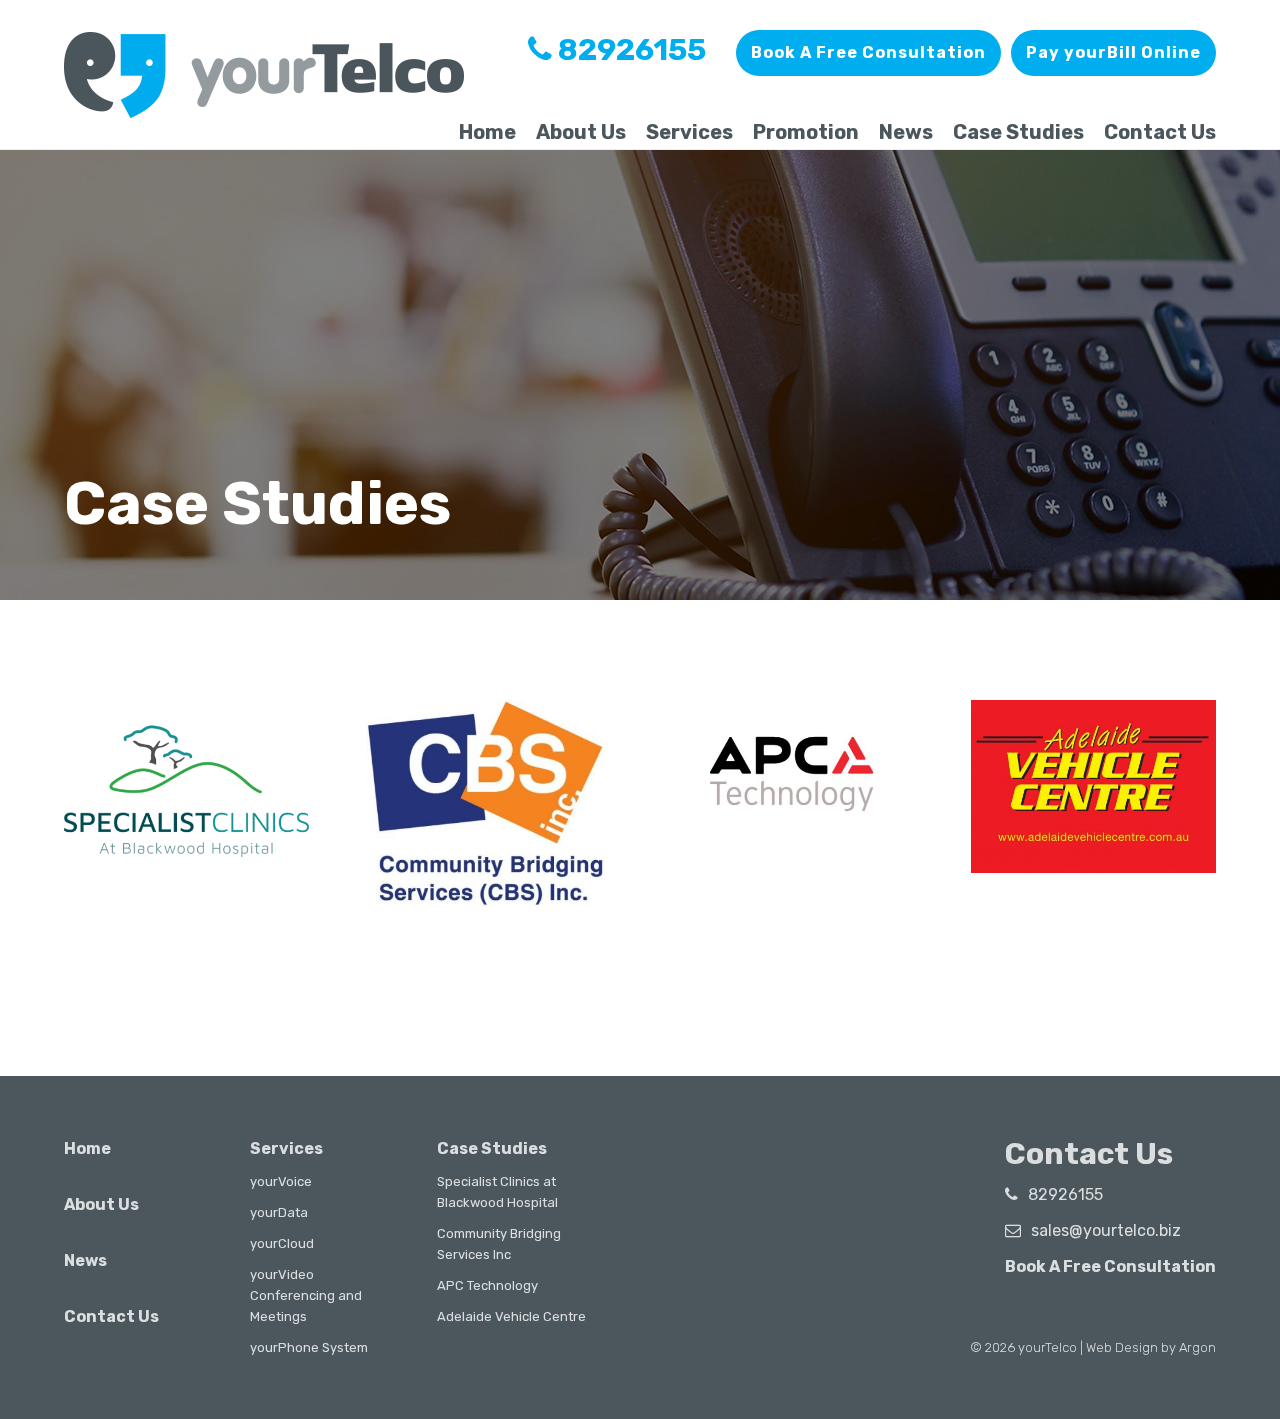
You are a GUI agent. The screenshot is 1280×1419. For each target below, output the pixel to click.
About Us (581, 132)
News (906, 132)
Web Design (1122, 1347)
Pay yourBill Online (1113, 52)
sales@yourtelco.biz (1106, 1230)
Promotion (806, 132)
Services (689, 132)
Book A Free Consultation (868, 52)
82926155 (629, 49)
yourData (279, 1212)
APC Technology (487, 1285)
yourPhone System (309, 1347)
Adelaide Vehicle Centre (511, 1316)
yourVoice (281, 1181)
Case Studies (1018, 132)
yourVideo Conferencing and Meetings (306, 1295)
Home (487, 132)
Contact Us (1160, 132)
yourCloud (282, 1243)
